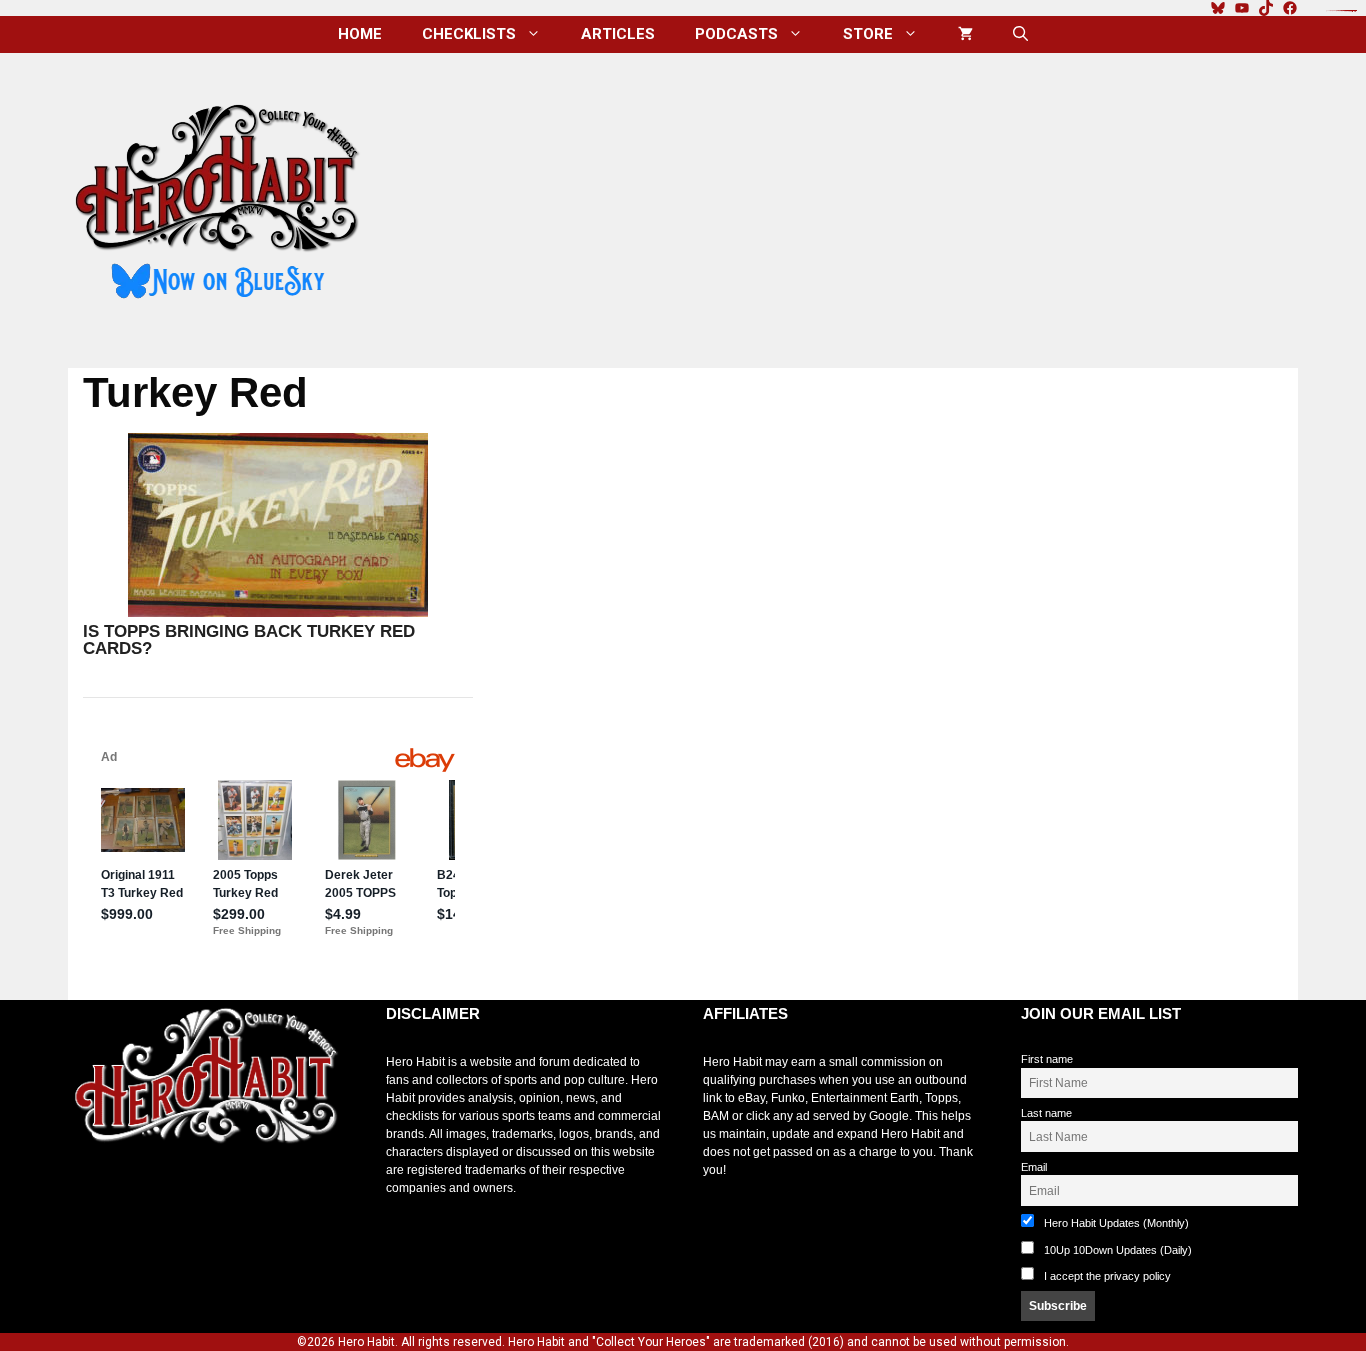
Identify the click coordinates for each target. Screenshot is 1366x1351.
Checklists (469, 34)
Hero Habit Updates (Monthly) (1115, 1223)
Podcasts (736, 34)
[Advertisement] (846, 203)
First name (1047, 1059)
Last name (1046, 1113)
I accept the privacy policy (1107, 1276)
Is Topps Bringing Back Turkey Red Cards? (249, 640)
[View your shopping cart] (965, 34)
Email (1034, 1167)
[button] (1020, 34)
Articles (618, 34)
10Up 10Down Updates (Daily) (1116, 1250)
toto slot (89, 1193)
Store (868, 34)
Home (360, 34)
